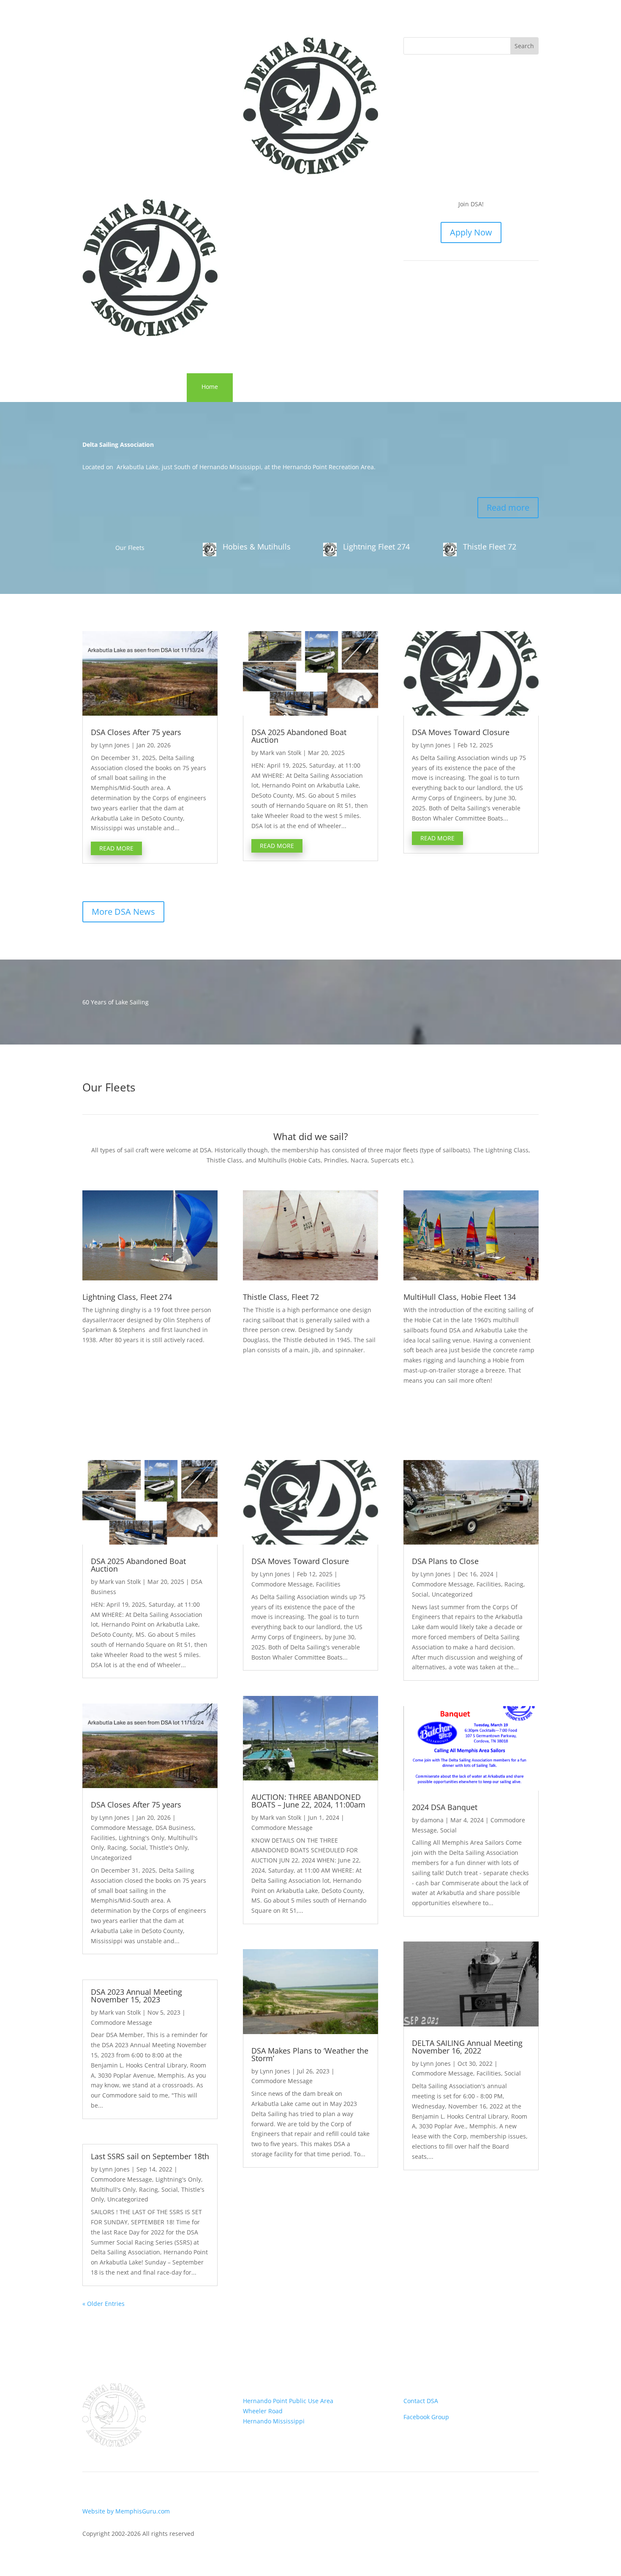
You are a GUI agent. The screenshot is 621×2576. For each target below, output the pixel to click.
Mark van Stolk (281, 753)
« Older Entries (103, 2304)
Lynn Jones (114, 745)
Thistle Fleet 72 (490, 547)
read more (116, 848)
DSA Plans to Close (445, 1561)
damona (432, 1820)
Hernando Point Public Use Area (288, 2401)
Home (210, 387)
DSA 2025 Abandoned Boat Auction (299, 736)
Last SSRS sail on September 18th (150, 2156)
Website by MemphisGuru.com (126, 2511)
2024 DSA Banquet (445, 1807)
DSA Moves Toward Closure (461, 732)
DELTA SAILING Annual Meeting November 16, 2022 (467, 2047)
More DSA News (123, 912)
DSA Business (175, 1828)
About (314, 387)
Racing (117, 1847)
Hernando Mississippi (274, 2421)
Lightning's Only (142, 1838)
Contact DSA (421, 2401)
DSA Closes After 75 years (136, 732)
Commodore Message (121, 1828)
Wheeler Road (263, 2411)
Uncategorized (111, 1858)
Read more (508, 507)
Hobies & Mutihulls (257, 547)
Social (138, 1847)
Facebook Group (426, 2417)
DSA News (262, 387)
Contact (409, 387)
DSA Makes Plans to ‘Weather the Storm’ (310, 2054)
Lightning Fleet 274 (376, 547)
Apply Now (471, 232)
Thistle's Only (169, 1847)
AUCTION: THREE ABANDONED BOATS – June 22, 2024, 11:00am (308, 1801)
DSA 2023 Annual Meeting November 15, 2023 (136, 1996)
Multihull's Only (113, 2189)
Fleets (361, 387)
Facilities (103, 1838)
